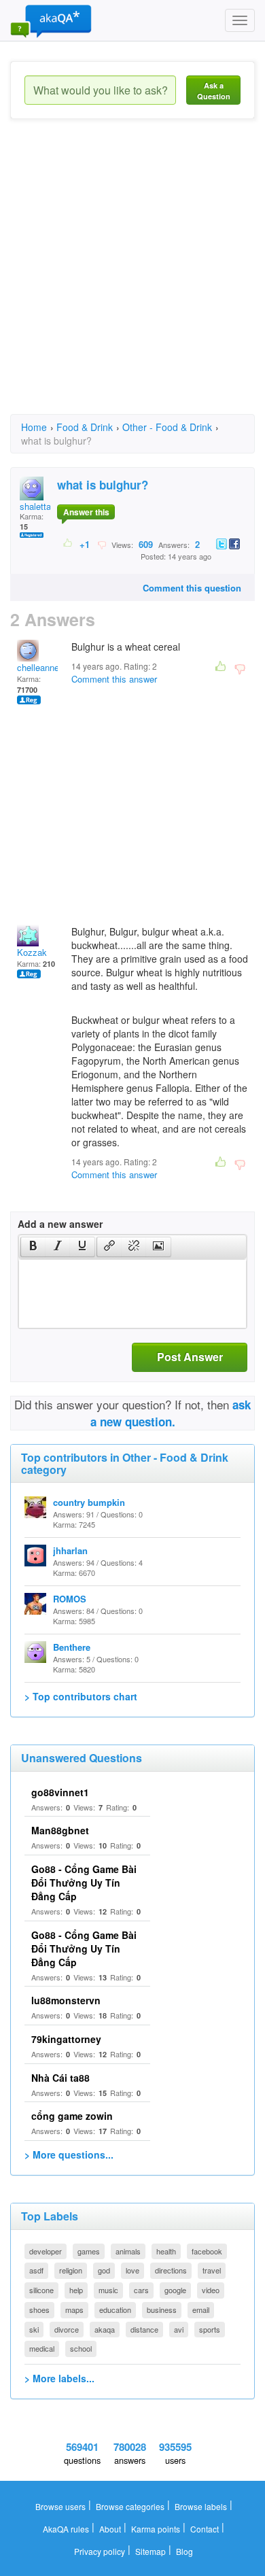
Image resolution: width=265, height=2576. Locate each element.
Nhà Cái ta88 (60, 2078)
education (115, 2309)
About (110, 2529)
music (108, 2290)
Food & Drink (85, 427)
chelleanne (38, 667)
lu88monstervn (66, 2000)
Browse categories (130, 2506)
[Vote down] (102, 544)
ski (34, 2329)
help (76, 2290)
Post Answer (190, 1357)
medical (42, 2348)
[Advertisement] (132, 279)
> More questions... (69, 2154)
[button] (33, 1247)
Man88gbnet (60, 1830)
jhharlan (70, 1550)
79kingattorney (66, 2039)
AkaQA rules (66, 2529)
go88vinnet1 (60, 1792)
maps (74, 2309)
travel (212, 2270)
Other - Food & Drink (167, 427)
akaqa (105, 2329)
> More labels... (59, 2378)
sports (210, 2329)
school (81, 2348)
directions (171, 2270)
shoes (39, 2309)
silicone (41, 2290)
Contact (205, 2529)
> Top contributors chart (81, 1696)
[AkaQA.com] (51, 20)
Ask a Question (214, 91)
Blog (184, 2551)
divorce (67, 2329)
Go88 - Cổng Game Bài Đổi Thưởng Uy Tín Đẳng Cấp (84, 1883)
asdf (36, 2270)
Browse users (60, 2506)
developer (46, 2251)
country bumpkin (89, 1502)
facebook (207, 2251)
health (166, 2251)
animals (128, 2251)
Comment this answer (114, 679)
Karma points (156, 2529)
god (104, 2270)
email (201, 2309)
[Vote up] (68, 544)
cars (141, 2290)
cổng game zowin (72, 2116)
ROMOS (70, 1599)
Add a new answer (60, 1224)
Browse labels (201, 2506)
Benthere (72, 1647)
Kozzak (32, 952)
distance (144, 2329)
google (175, 2290)
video (211, 2290)
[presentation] (33, 1247)
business (162, 2309)
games (89, 2251)
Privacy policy (100, 2551)
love (132, 2270)
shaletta (35, 506)
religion (71, 2270)
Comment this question (192, 588)
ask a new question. (171, 1413)
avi (179, 2329)
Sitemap (151, 2551)
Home (34, 427)
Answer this (86, 512)
